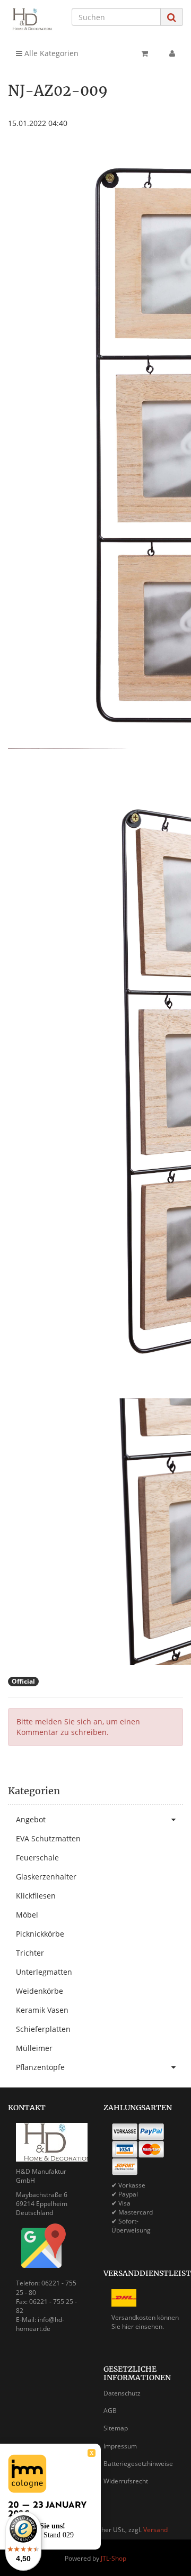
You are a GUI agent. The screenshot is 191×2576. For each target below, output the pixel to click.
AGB (110, 2411)
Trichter (30, 1953)
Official (23, 1681)
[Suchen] (172, 17)
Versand (155, 2530)
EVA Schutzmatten (48, 1838)
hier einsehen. (143, 2326)
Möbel (27, 1915)
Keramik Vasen (42, 2010)
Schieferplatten (43, 2029)
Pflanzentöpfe (40, 2067)
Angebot (31, 1819)
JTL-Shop (114, 2558)
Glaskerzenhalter (46, 1877)
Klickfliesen (36, 1896)
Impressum (120, 2446)
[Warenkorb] (145, 53)
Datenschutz (122, 2393)
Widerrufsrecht (126, 2481)
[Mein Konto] (172, 53)
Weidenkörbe (40, 1991)
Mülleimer (34, 2048)
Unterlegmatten (44, 1972)
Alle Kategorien (50, 53)
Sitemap (116, 2428)
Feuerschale (37, 1858)
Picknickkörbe (40, 1934)
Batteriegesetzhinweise (138, 2464)
